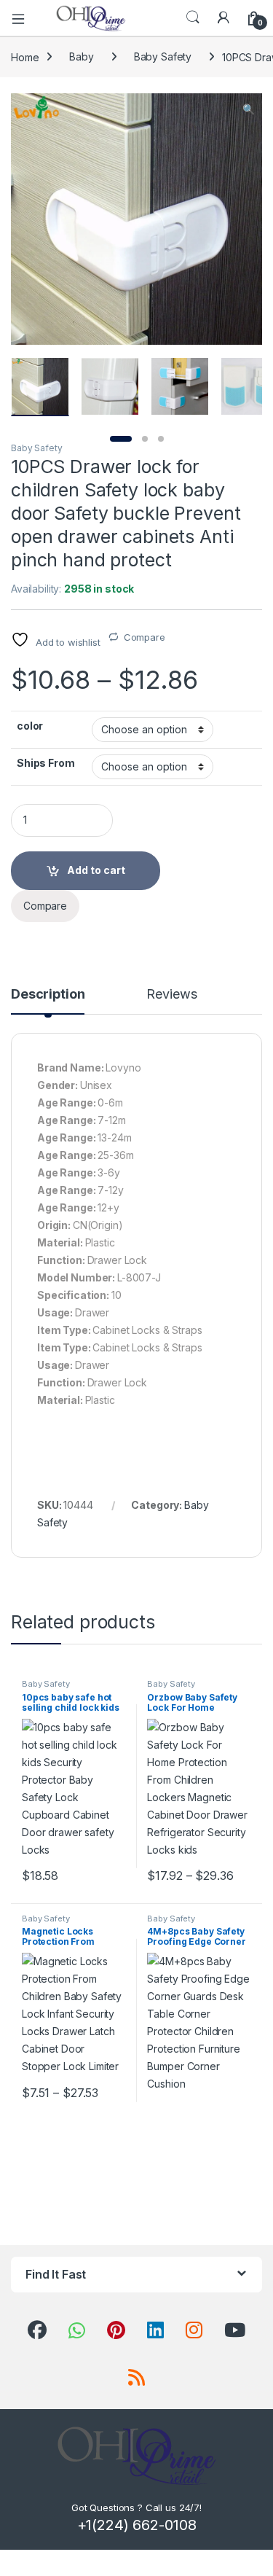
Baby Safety (163, 56)
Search (193, 17)
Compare (145, 637)
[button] (249, 109)
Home (25, 56)
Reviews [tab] (171, 995)
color (30, 726)
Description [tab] (48, 995)
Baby (81, 56)
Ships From (46, 763)
